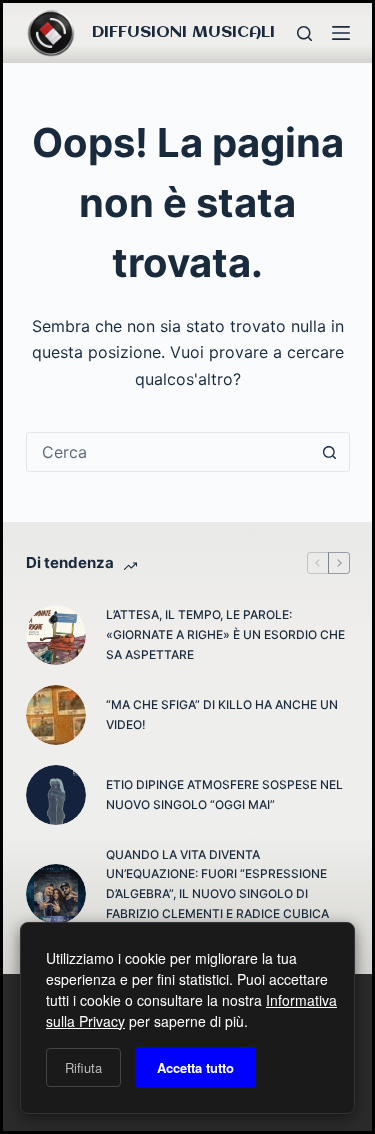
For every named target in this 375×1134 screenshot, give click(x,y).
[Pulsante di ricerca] (330, 452)
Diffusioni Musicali (183, 32)
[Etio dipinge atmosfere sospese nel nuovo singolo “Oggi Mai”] (56, 795)
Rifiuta (83, 1067)
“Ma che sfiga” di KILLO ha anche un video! (222, 714)
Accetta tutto (195, 1067)
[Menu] (341, 33)
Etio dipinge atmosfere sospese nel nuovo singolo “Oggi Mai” (224, 794)
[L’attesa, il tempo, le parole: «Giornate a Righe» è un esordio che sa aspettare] (56, 635)
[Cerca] (304, 33)
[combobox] (169, 452)
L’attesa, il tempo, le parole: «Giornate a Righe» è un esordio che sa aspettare (225, 634)
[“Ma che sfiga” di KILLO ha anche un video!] (56, 715)
